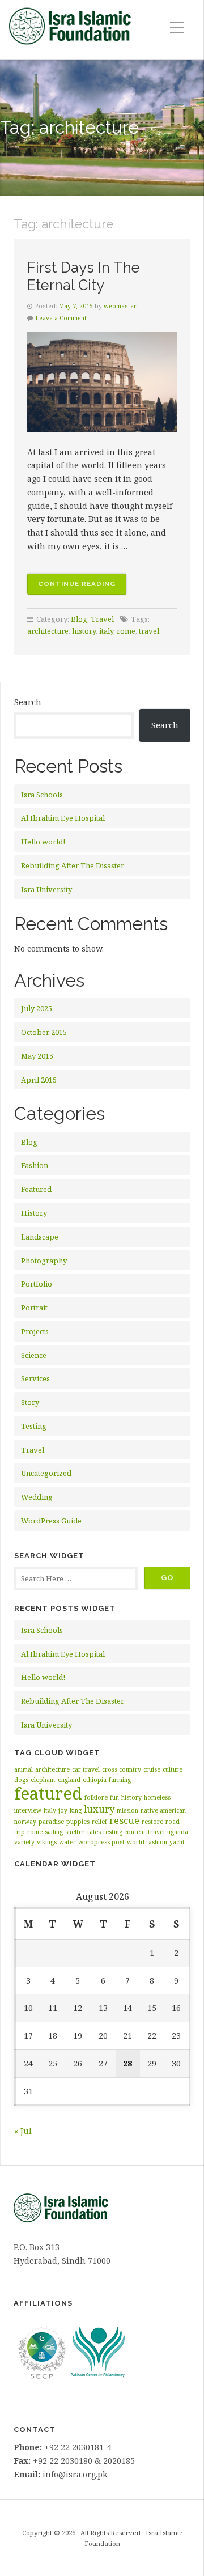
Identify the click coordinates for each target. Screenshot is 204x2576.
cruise (152, 1769)
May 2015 (37, 1056)
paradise (51, 1822)
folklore (96, 1797)
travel (149, 631)
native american (163, 1810)
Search (28, 702)
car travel (86, 1769)
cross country (122, 1769)
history (84, 631)
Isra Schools (42, 795)
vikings (47, 1842)
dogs (21, 1780)
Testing (34, 1426)
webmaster (120, 306)
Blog (79, 619)
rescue (124, 1820)
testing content (124, 1832)
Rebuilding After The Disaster (73, 865)
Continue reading (82, 587)
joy (63, 1810)
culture (173, 1769)
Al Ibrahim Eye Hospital (63, 818)
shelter (75, 1832)
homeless (157, 1797)
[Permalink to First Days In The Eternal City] (102, 382)
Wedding (37, 1497)
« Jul (23, 2131)
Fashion (35, 1165)
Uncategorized (46, 1473)
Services (35, 1378)
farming (120, 1780)
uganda (178, 1832)
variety (24, 1842)
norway (25, 1822)
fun (114, 1797)
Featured (36, 1189)
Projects (35, 1331)
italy (106, 631)
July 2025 (37, 1008)
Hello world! (43, 842)
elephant (43, 1780)
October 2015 (44, 1032)
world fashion (147, 1842)
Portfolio (37, 1284)
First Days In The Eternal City (84, 276)
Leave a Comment (61, 318)
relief (99, 1822)
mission (127, 1810)
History (34, 1213)
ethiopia (95, 1780)
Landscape (40, 1237)
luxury (99, 1809)
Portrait (34, 1308)
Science (34, 1355)
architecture (48, 631)
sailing (54, 1832)
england (69, 1780)
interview (28, 1810)
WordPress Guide (51, 1521)
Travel (102, 619)
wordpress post (101, 1842)
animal (24, 1769)
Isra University (46, 889)
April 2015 (39, 1080)
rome (126, 631)
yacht (177, 1842)
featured (48, 1793)
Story (30, 1402)
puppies (78, 1822)
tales (94, 1832)
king (76, 1810)
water (67, 1842)
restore (152, 1822)
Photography (44, 1261)
